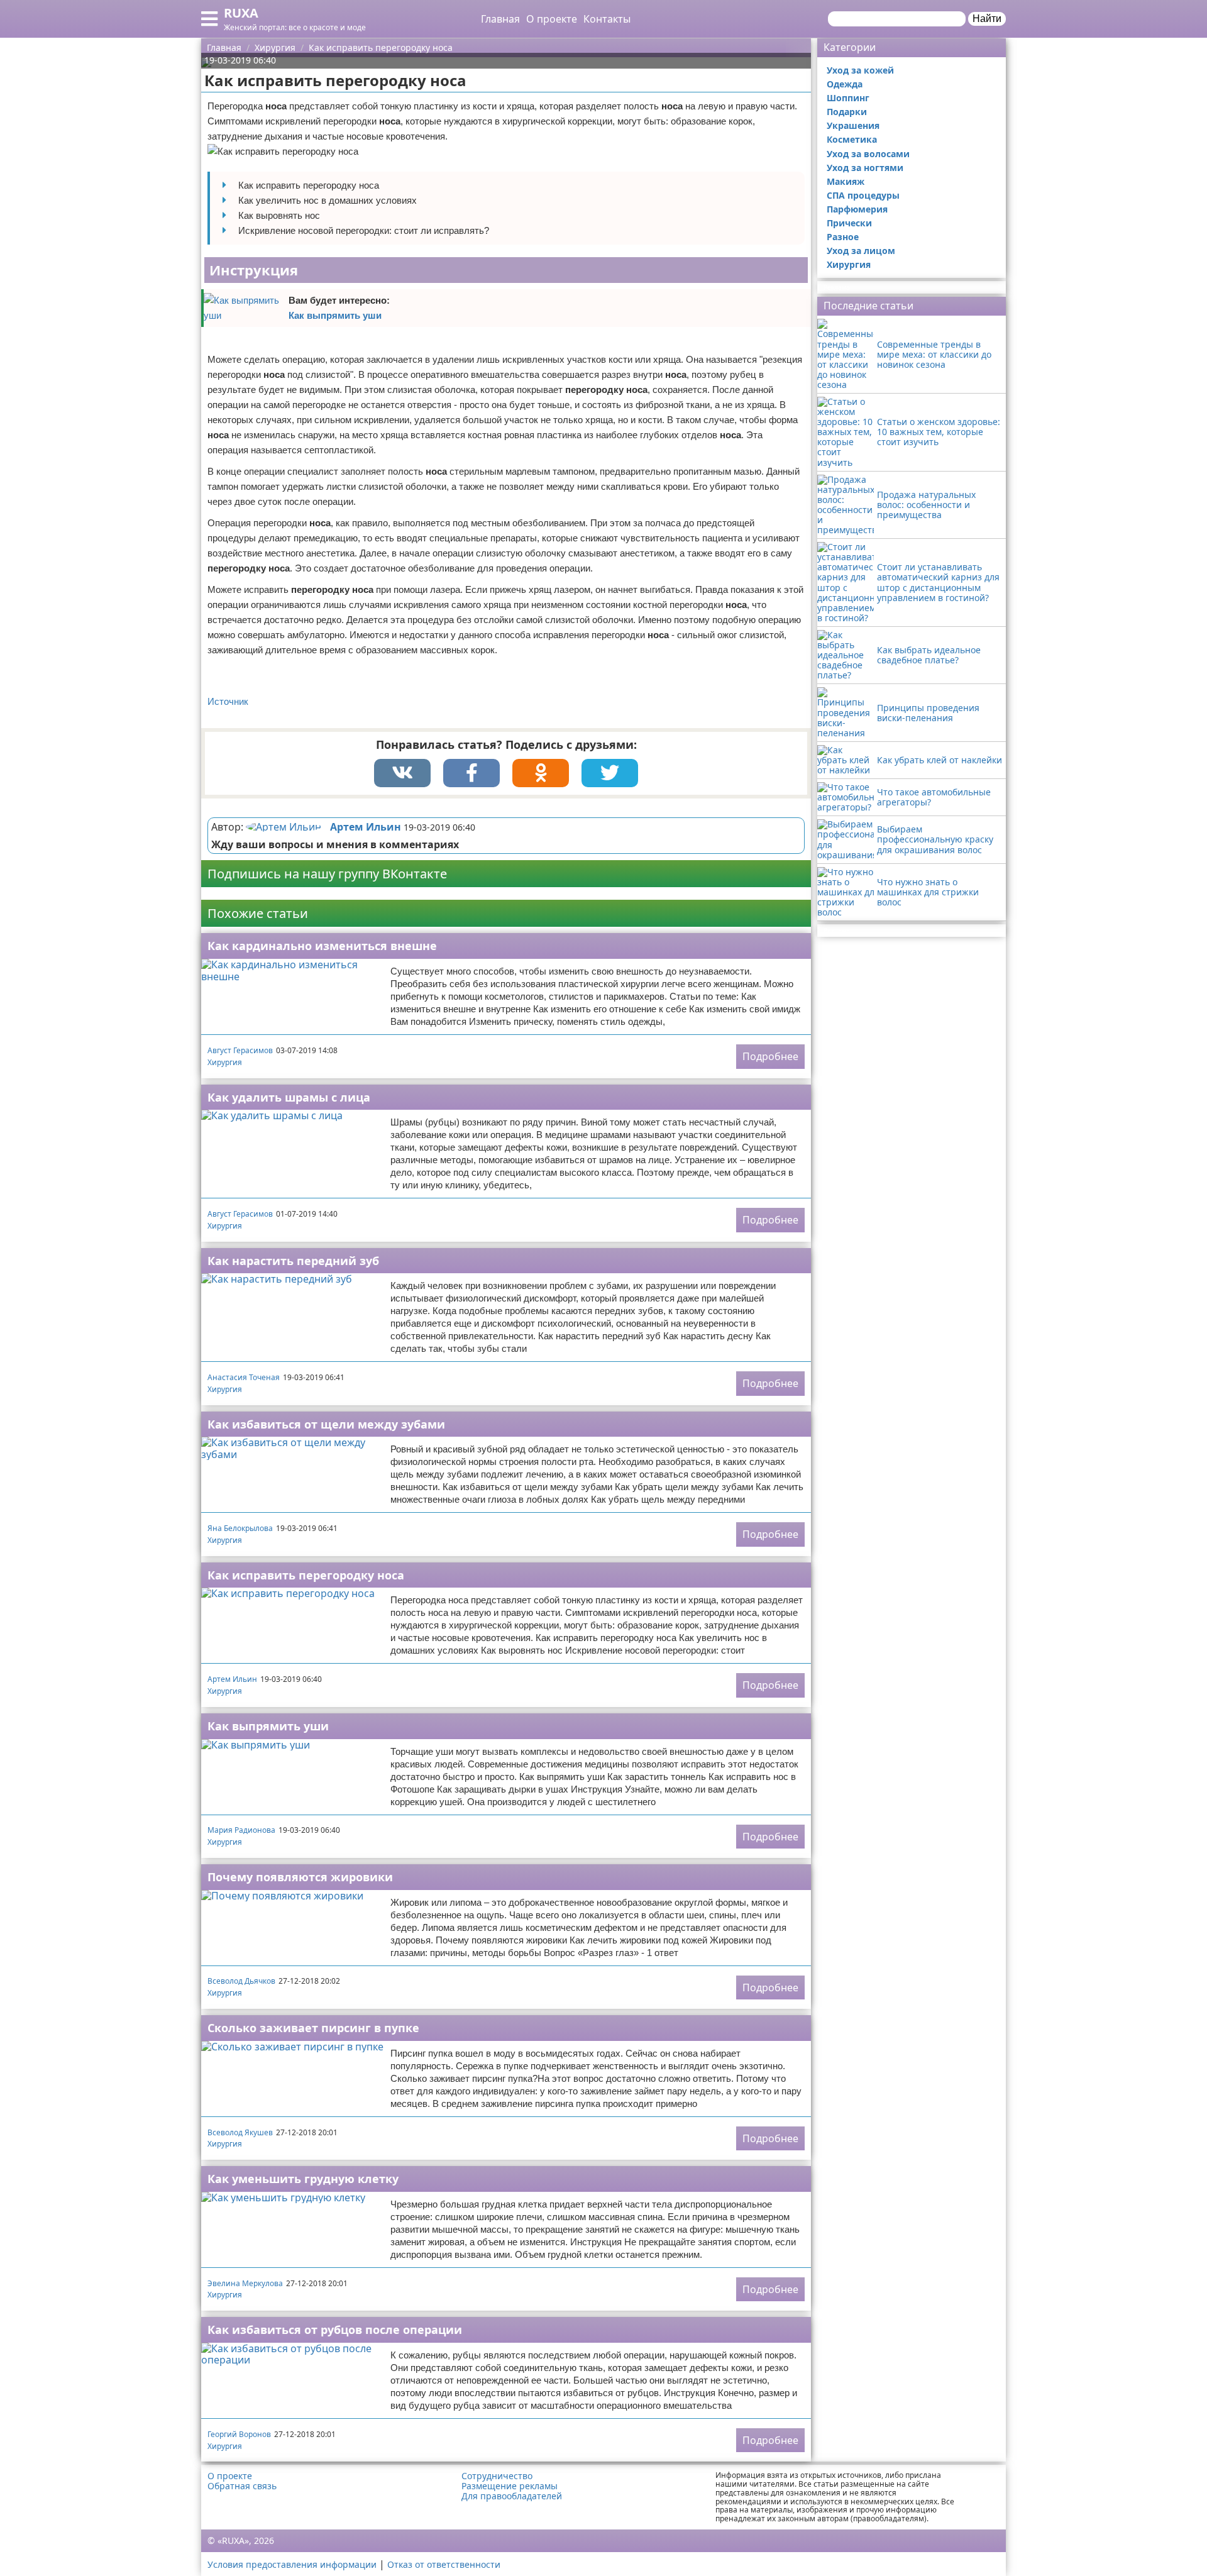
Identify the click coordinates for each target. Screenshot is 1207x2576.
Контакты (607, 19)
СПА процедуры (863, 195)
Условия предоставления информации (292, 2564)
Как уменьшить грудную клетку (303, 2179)
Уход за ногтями (865, 168)
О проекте (552, 19)
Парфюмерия (857, 209)
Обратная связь (242, 2486)
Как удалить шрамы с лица (289, 1097)
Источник (228, 701)
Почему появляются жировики (300, 1877)
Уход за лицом (861, 251)
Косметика (852, 139)
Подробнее (770, 1056)
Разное (843, 237)
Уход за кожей (860, 70)
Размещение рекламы (510, 2486)
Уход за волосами (868, 154)
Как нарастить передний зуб (293, 1261)
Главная (500, 19)
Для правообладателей (512, 2496)
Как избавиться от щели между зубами (326, 1424)
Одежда (845, 84)
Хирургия (225, 1062)
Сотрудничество (497, 2476)
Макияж (846, 181)
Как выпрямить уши (335, 315)
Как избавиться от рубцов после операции (335, 2330)
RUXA (241, 13)
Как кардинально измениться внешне (322, 946)
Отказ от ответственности (444, 2564)
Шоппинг (848, 98)
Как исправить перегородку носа (306, 1575)
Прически (849, 223)
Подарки (847, 112)
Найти (987, 19)
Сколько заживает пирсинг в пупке (313, 2028)
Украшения (853, 125)
